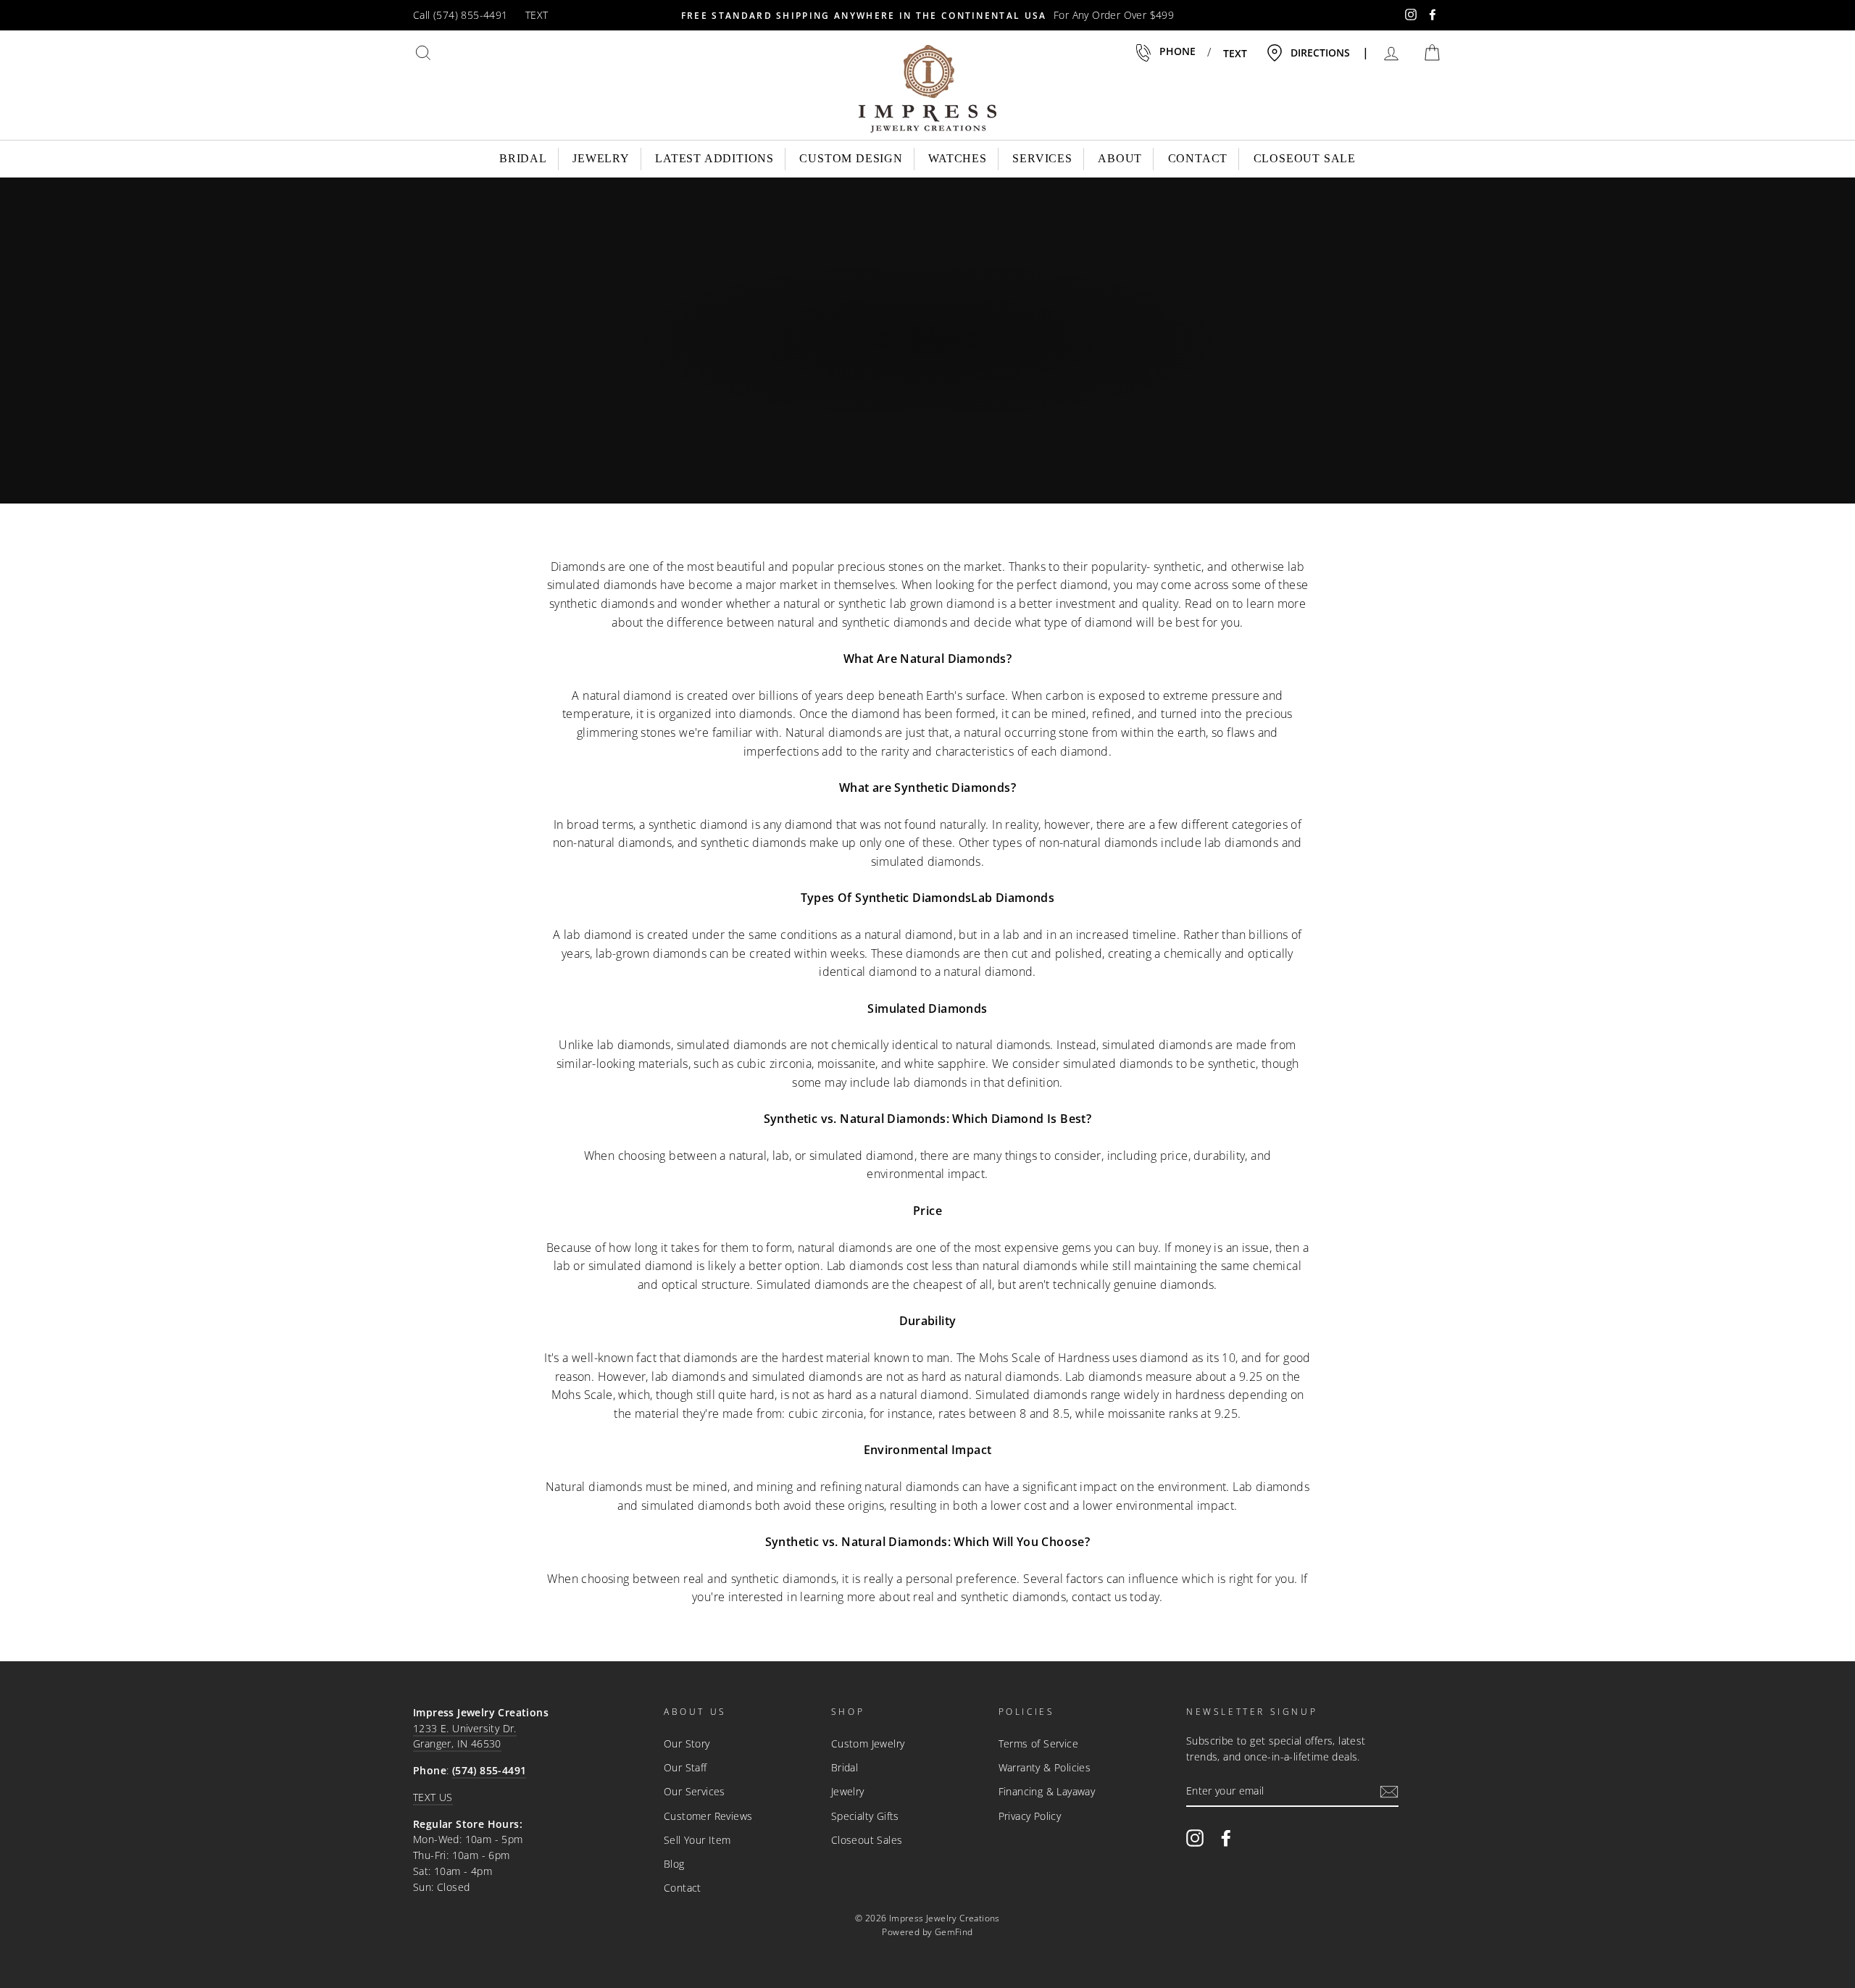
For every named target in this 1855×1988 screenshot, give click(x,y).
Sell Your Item (697, 1840)
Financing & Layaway (1047, 1791)
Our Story (687, 1743)
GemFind (954, 1932)
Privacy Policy (1030, 1816)
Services (1042, 158)
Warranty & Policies (1045, 1767)
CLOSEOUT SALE (1305, 158)
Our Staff (685, 1767)
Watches (958, 158)
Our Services (695, 1791)
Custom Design (851, 158)
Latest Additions (714, 158)
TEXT (537, 15)
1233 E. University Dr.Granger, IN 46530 (465, 1736)
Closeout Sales (867, 1840)
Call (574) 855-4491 (460, 15)
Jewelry (601, 158)
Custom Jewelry (868, 1743)
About (1120, 158)
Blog (674, 1864)
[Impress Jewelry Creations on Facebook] (1226, 1837)
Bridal (523, 158)
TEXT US (433, 1797)
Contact (1198, 158)
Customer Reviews (708, 1816)
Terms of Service (1038, 1743)
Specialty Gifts (865, 1816)
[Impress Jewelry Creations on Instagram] (1195, 1837)
